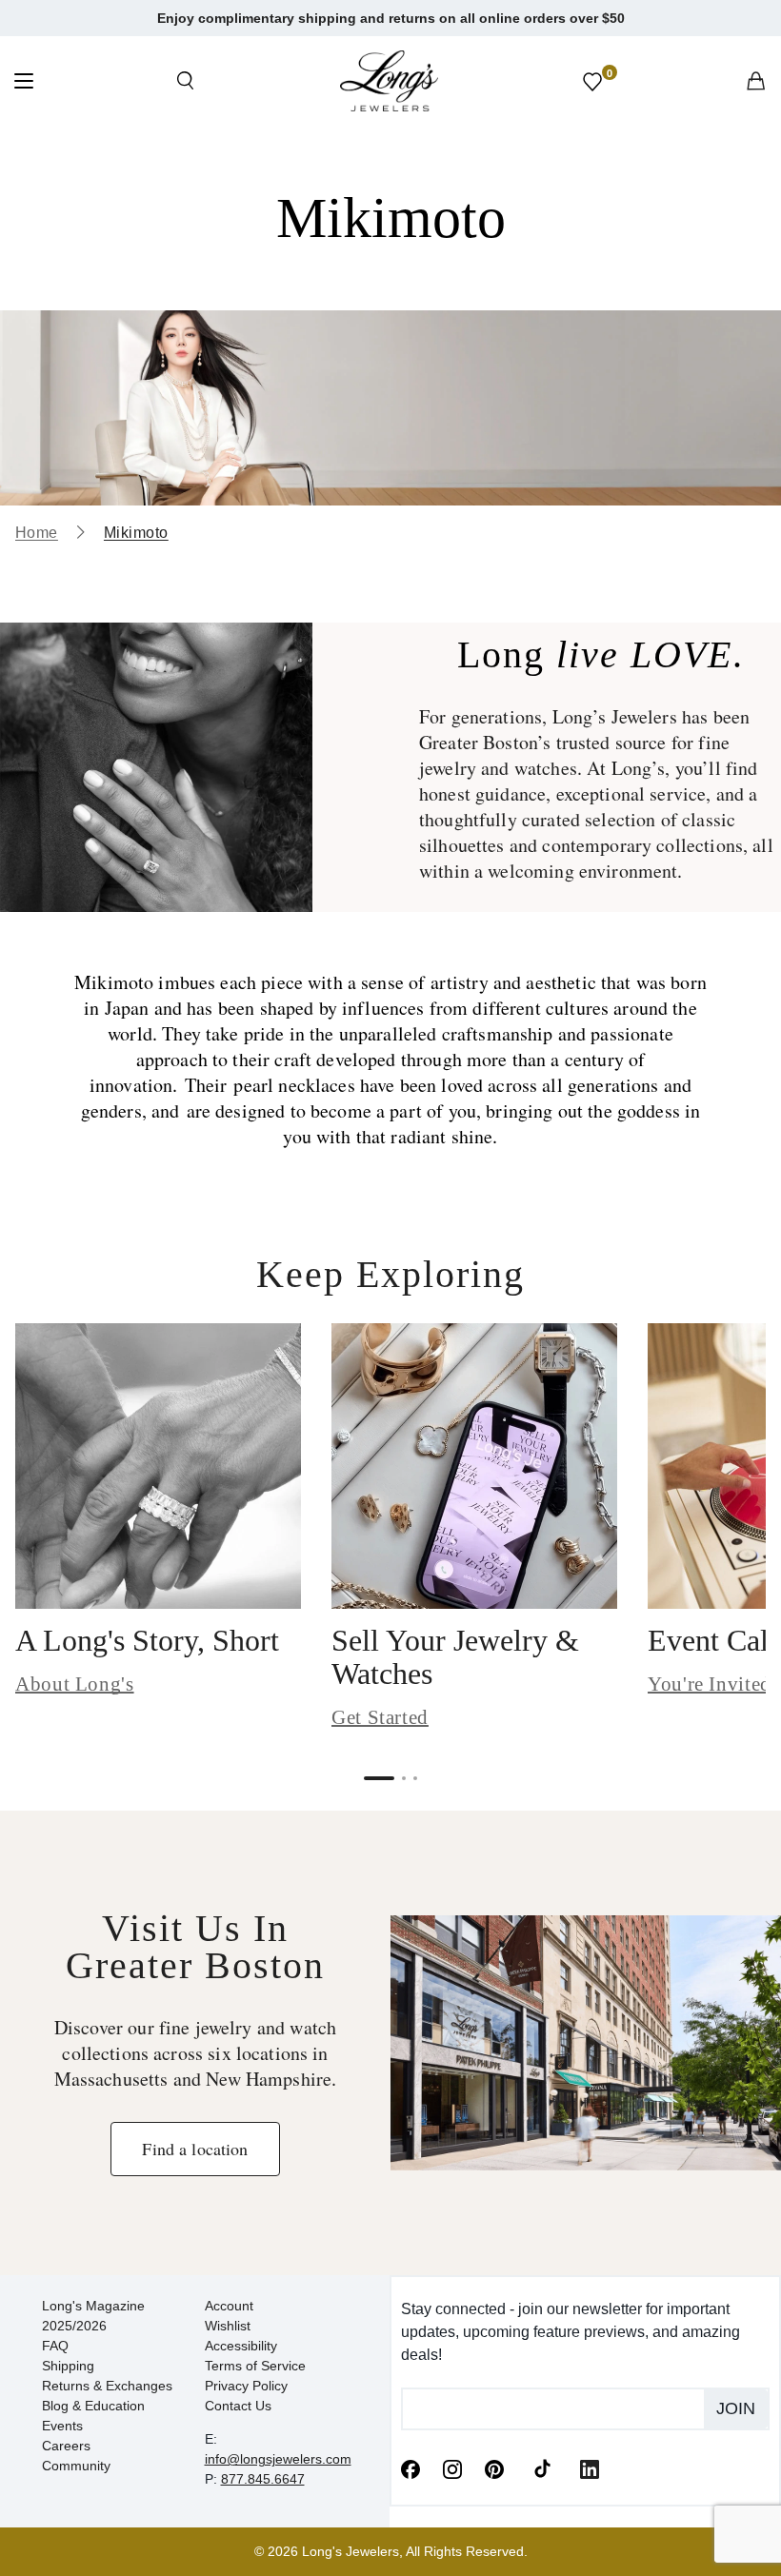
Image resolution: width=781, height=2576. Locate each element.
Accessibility (241, 2346)
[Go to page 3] (415, 1778)
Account (229, 2306)
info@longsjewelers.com (278, 2459)
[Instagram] (452, 2468)
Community (76, 2466)
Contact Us (238, 2406)
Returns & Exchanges (107, 2386)
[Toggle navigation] (24, 83)
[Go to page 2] (404, 1778)
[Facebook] (411, 2468)
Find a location (195, 2149)
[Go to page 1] (379, 1778)
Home (37, 533)
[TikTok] (542, 2467)
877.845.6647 (263, 2479)
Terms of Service (255, 2366)
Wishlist (228, 2326)
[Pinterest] (494, 2468)
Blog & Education (93, 2406)
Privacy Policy (246, 2386)
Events (62, 2426)
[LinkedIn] (590, 2468)
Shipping (68, 2366)
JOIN (736, 2408)
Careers (66, 2446)
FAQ (55, 2346)
